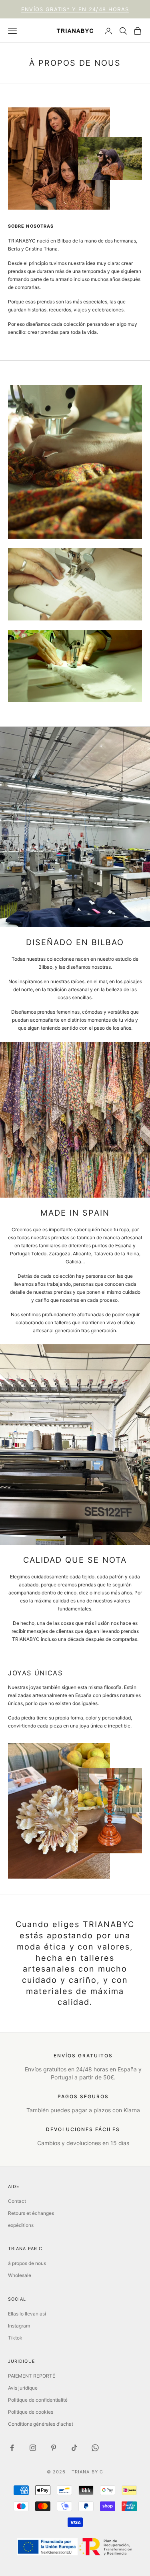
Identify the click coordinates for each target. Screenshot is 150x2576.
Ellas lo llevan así (27, 2314)
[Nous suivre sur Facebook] (12, 2448)
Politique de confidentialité (38, 2400)
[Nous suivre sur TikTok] (74, 2448)
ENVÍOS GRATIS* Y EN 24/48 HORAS (75, 9)
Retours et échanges (31, 2213)
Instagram (19, 2326)
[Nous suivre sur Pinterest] (54, 2448)
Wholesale (20, 2275)
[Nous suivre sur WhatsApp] (95, 2448)
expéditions (21, 2225)
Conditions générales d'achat (41, 2424)
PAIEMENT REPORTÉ (32, 2376)
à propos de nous (27, 2263)
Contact (17, 2201)
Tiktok (15, 2338)
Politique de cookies (31, 2412)
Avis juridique (23, 2388)
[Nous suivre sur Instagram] (33, 2448)
